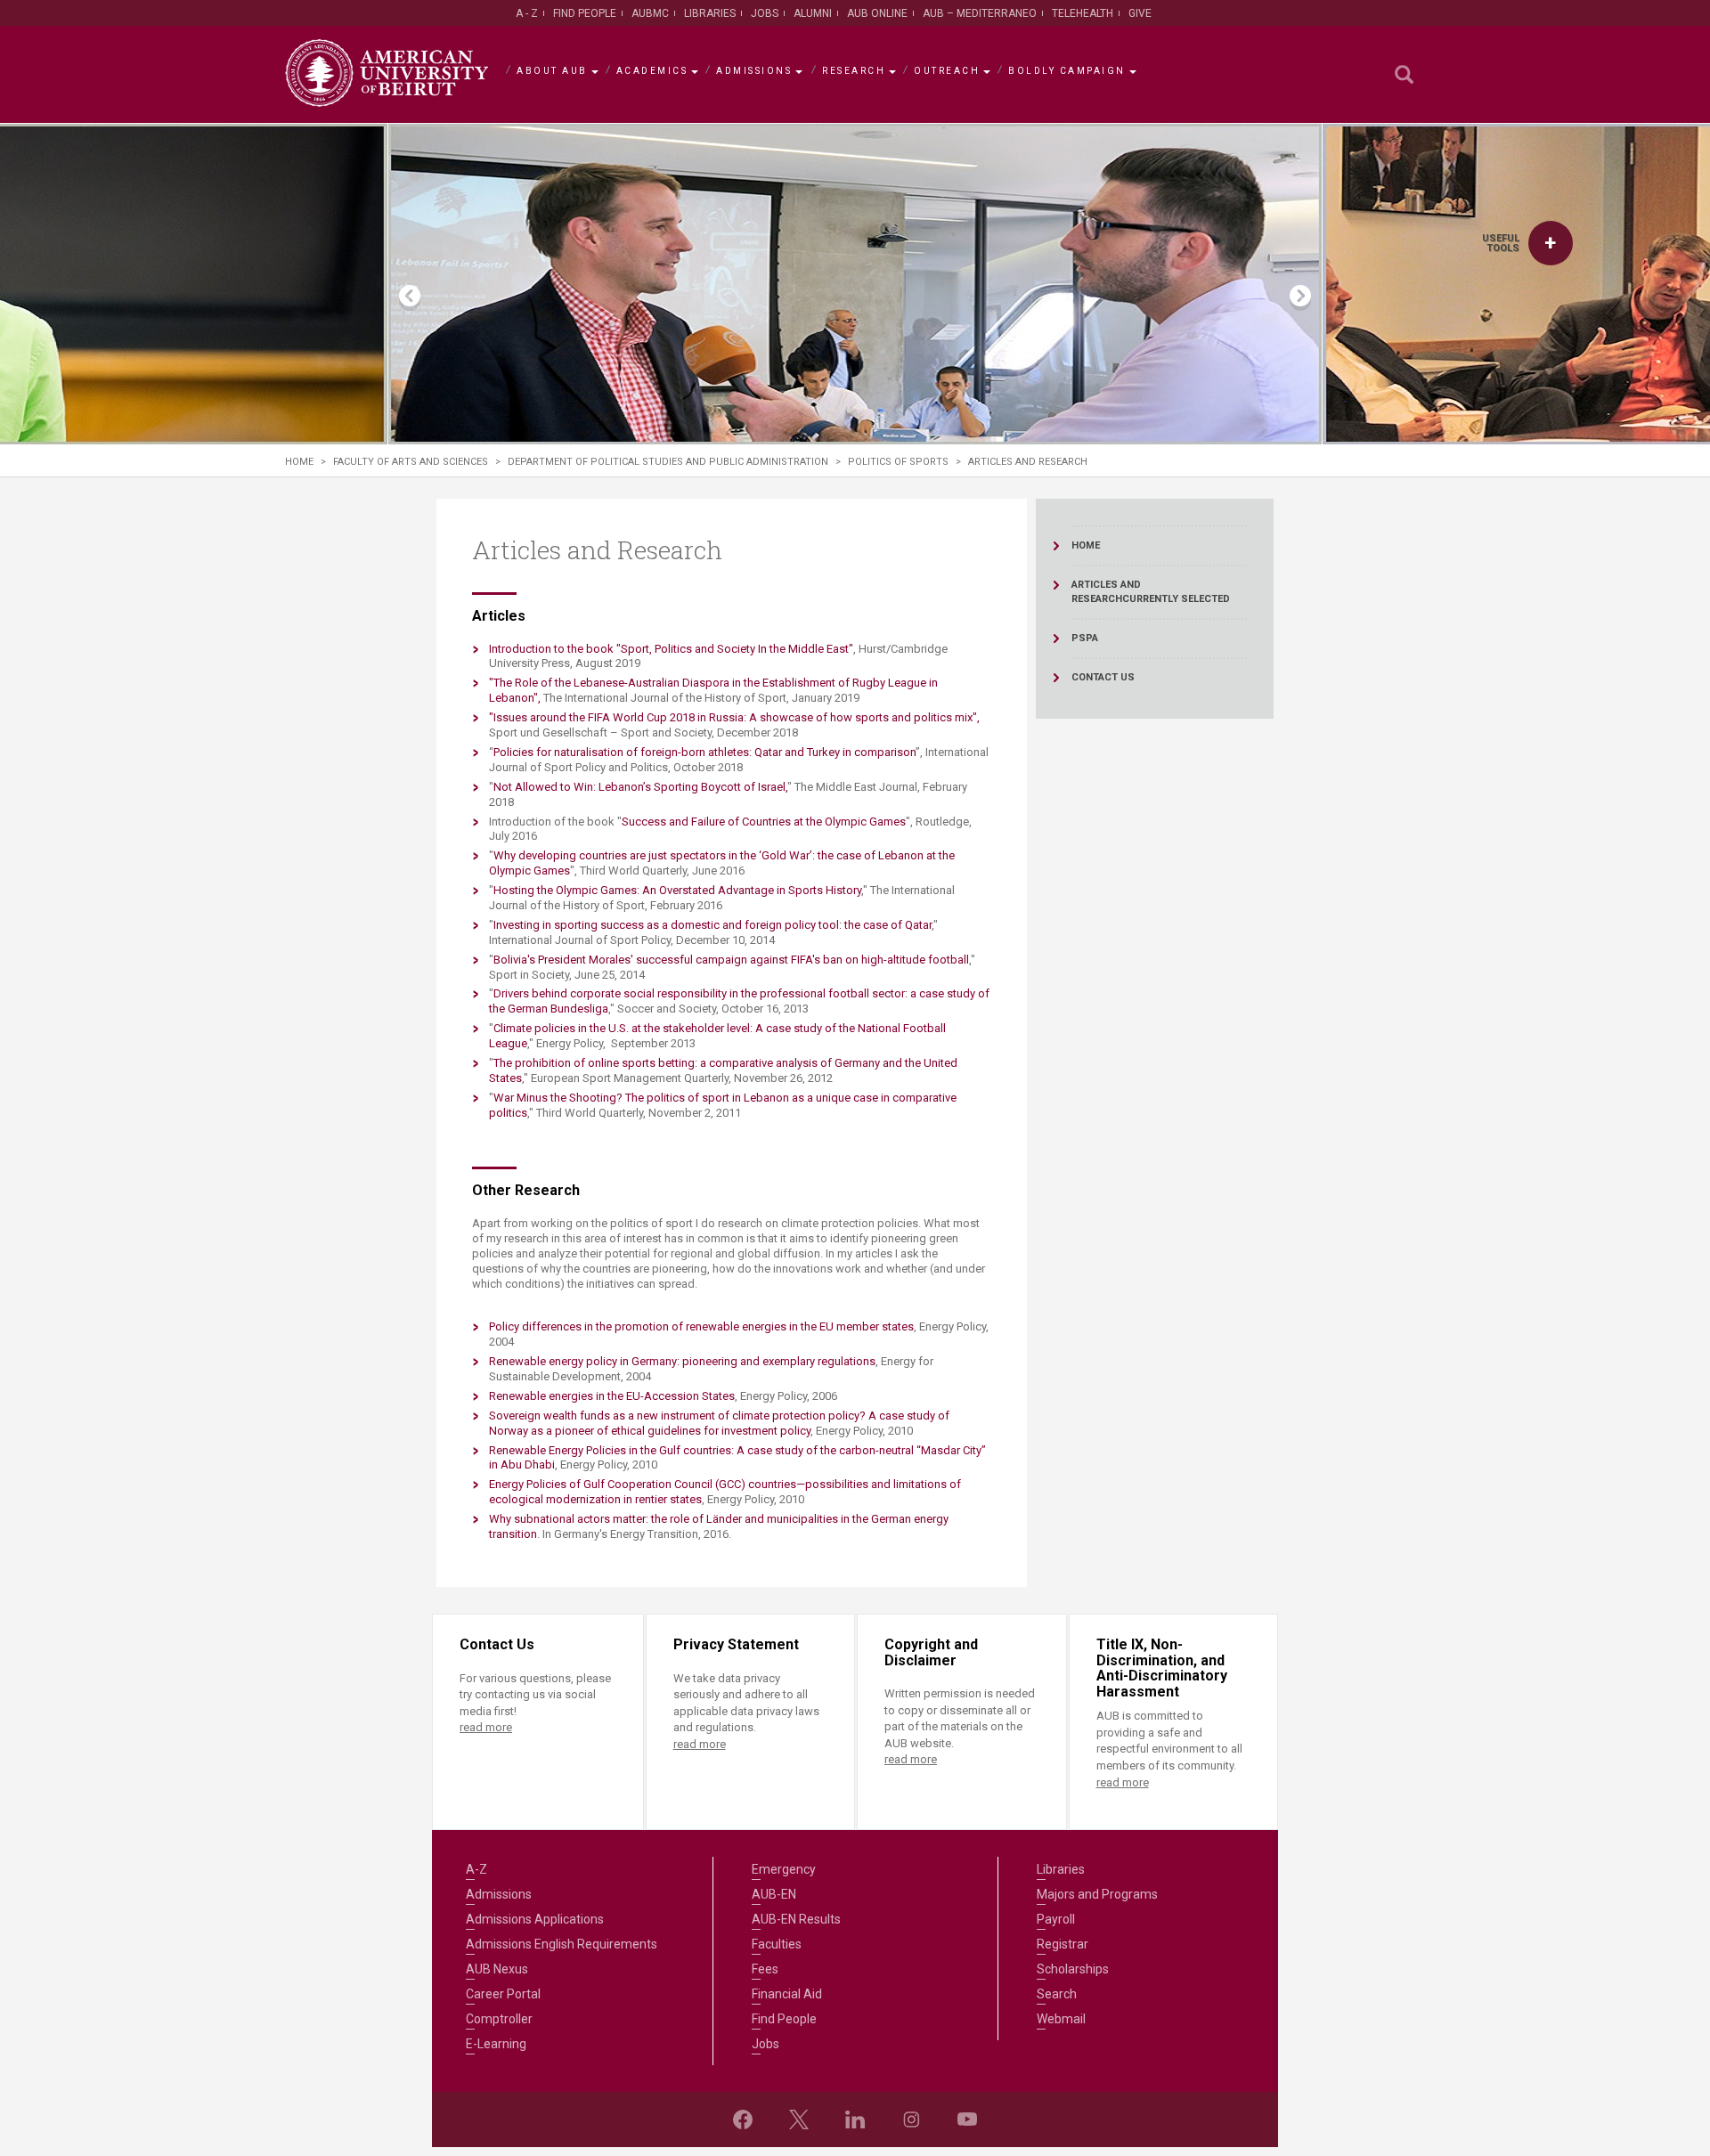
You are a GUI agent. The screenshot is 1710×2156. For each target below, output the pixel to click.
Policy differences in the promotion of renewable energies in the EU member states (701, 1326)
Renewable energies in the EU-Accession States (612, 1396)
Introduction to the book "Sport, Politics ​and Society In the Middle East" (671, 649)
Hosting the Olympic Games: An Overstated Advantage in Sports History (677, 890)
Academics (652, 71)
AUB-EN (774, 1894)
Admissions (754, 71)
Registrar (1063, 1944)
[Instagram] (911, 2119)
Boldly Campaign (1067, 71)
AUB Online (877, 13)
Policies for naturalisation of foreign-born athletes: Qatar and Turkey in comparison (704, 752)
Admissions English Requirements (562, 1944)
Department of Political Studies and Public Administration (668, 462)
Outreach (947, 71)
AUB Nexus (497, 1969)
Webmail (1061, 2019)
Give (1140, 13)
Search (1057, 1994)
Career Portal (503, 1994)
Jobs (765, 13)
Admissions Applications (535, 1919)
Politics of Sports (898, 462)
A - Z (527, 13)
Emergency (784, 1869)
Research (854, 71)
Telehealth (1083, 13)
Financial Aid (787, 1994)
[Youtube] (967, 2119)
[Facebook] (743, 2119)
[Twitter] (799, 2119)
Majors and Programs (1097, 1894)
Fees (765, 1969)
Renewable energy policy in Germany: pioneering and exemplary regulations (682, 1361)
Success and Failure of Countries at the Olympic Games (764, 822)
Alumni (813, 13)
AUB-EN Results (796, 1919)
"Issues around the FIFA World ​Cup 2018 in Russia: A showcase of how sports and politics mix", (734, 717)
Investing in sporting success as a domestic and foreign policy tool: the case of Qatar (712, 925)
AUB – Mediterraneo (980, 13)
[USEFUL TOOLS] (1551, 243)
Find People (585, 13)
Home (299, 462)
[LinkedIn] (855, 2119)
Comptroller (499, 2019)
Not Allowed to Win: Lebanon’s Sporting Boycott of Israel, (640, 787)
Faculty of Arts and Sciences (411, 462)
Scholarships (1073, 1969)
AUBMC (650, 13)
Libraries (710, 13)
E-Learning (496, 2044)
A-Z (476, 1869)
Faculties (777, 1944)
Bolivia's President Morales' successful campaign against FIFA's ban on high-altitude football (731, 960)
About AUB (552, 71)
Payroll (1056, 1919)
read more (486, 1727)
